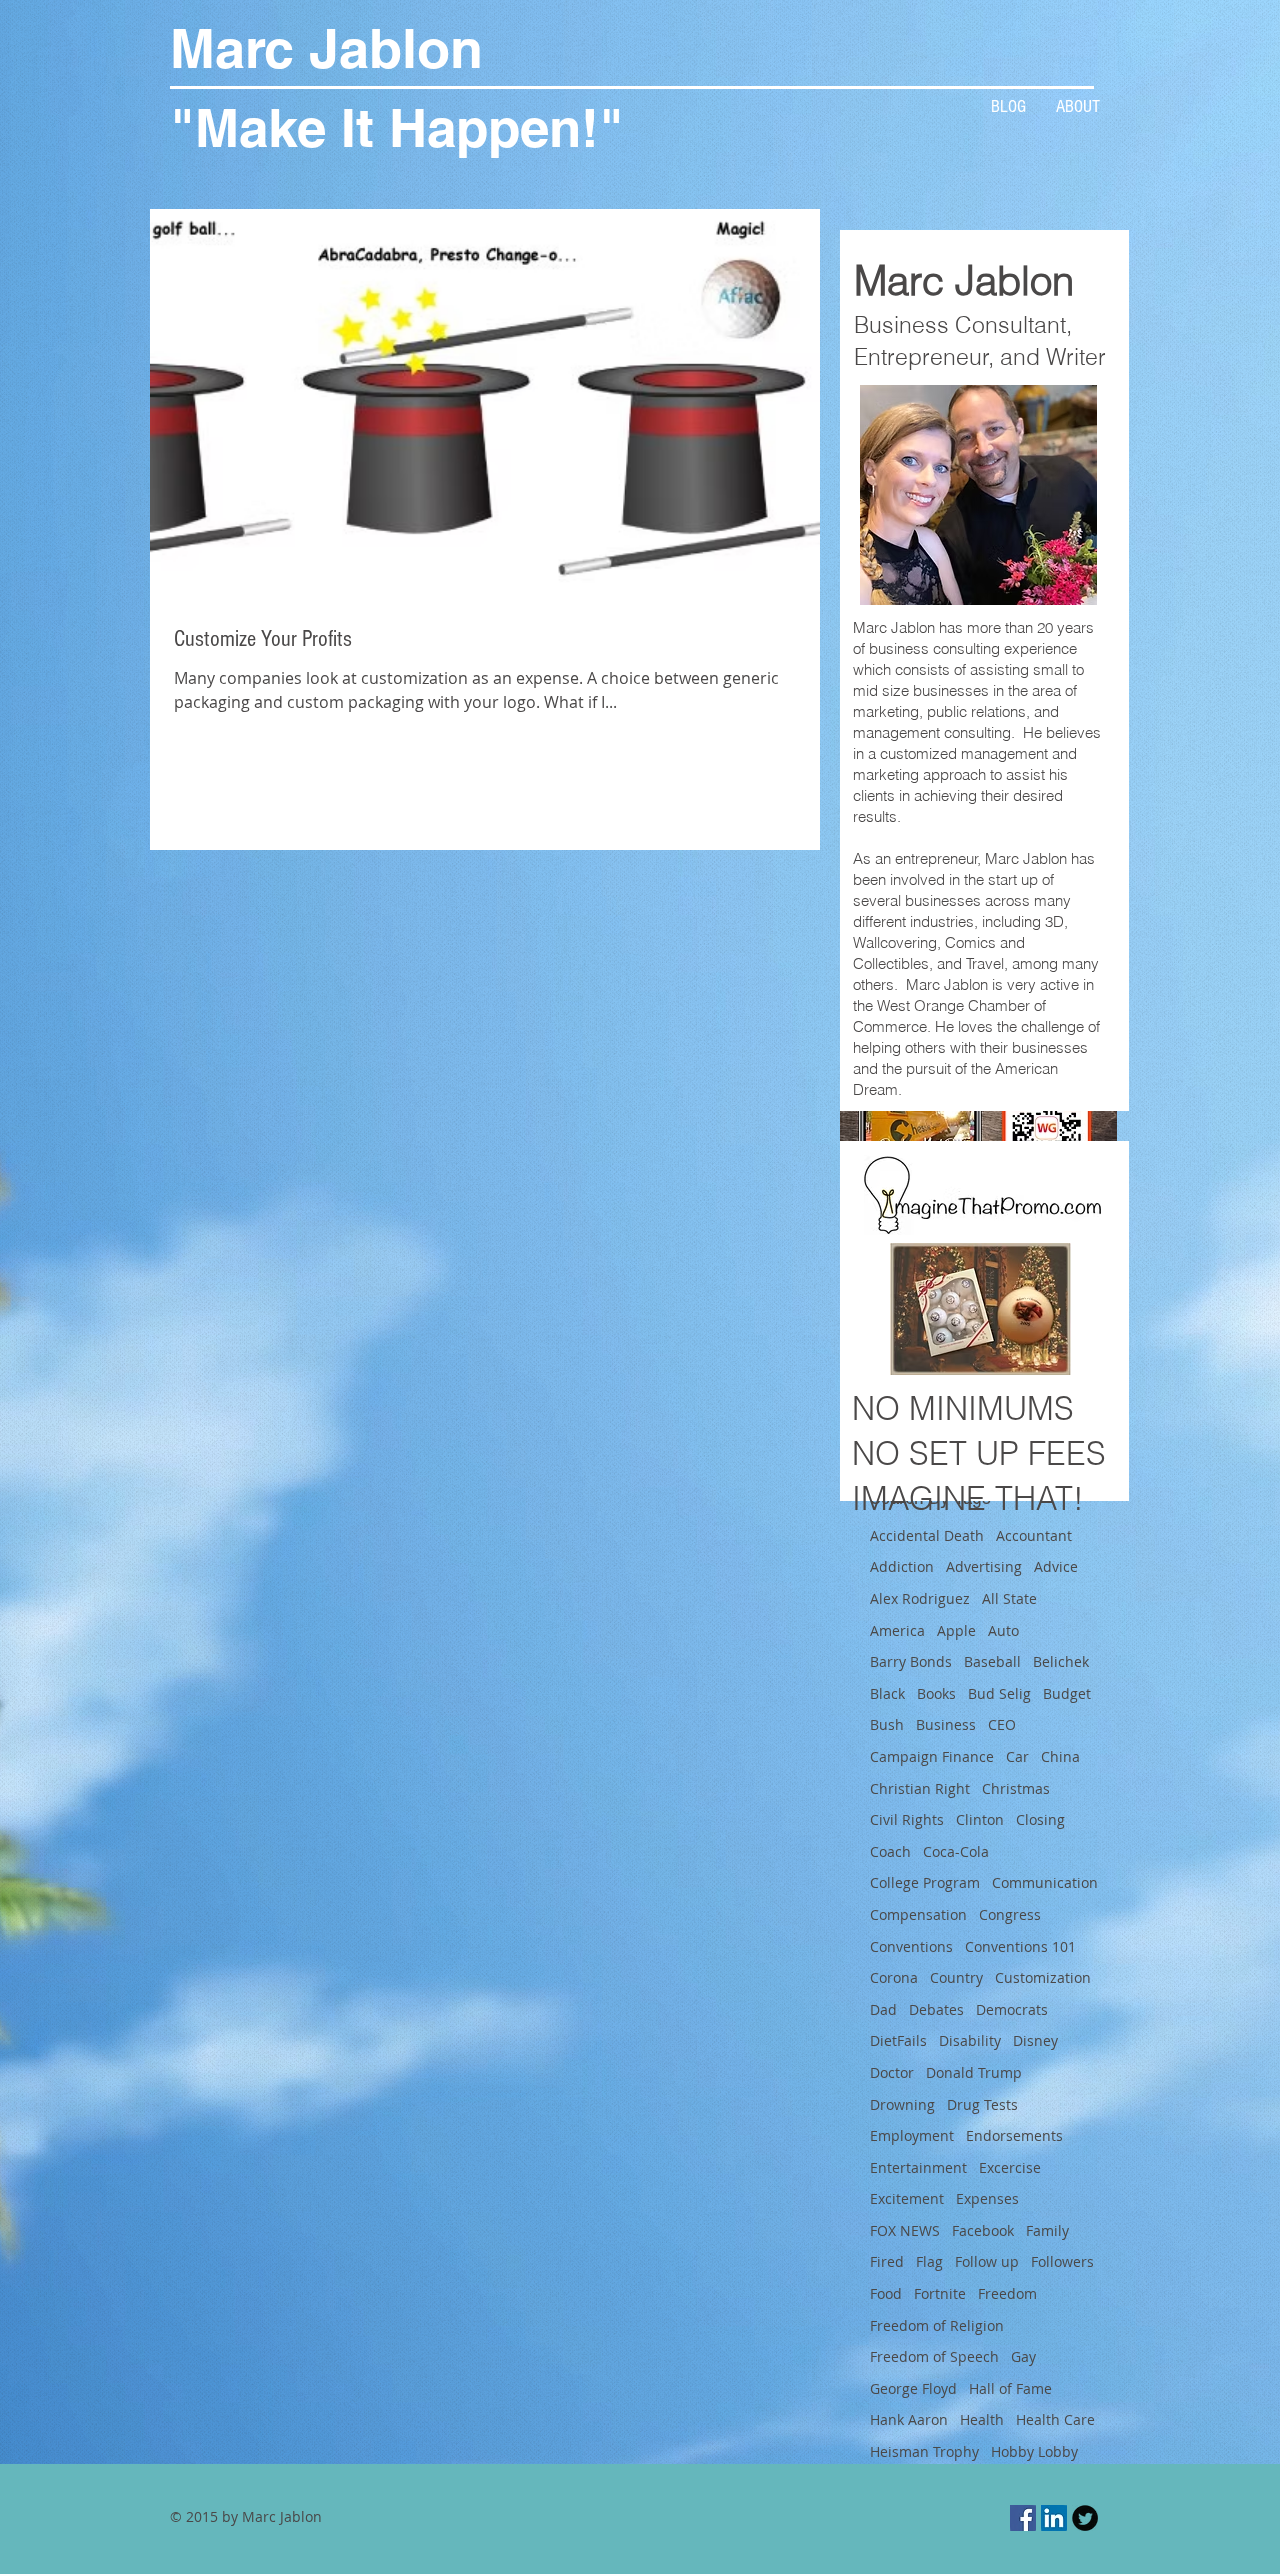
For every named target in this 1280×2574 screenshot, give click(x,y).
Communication (1045, 1882)
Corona (894, 1977)
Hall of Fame (1010, 2388)
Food (886, 2293)
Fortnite (940, 2293)
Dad (883, 2009)
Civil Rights (907, 1819)
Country (956, 1977)
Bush (887, 1724)
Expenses (987, 2198)
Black (887, 1693)
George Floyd (913, 2388)
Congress (1010, 1914)
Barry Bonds (911, 1661)
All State (1009, 1598)
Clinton (980, 1819)
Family (1047, 2230)
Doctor (892, 2072)
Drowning (902, 2104)
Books (936, 1693)
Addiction (902, 1566)
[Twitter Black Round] (1085, 2518)
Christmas (1016, 1788)
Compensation (918, 1914)
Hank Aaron (909, 2419)
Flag (929, 2261)
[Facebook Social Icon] (1023, 2518)
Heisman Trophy (924, 2451)
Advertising (984, 1566)
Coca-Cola (956, 1851)
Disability (970, 2040)
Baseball (992, 1661)
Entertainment (918, 2167)
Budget (1067, 1693)
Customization (1043, 1977)
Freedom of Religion (937, 2325)
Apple (956, 1630)
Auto (1003, 1630)
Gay (1023, 2356)
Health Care (1055, 2419)
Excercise (1010, 2167)
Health (982, 2419)
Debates (936, 2009)
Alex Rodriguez (920, 1598)
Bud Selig (999, 1693)
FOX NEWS (905, 2230)
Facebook (983, 2230)
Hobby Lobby (1034, 2451)
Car (1017, 1756)
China (1060, 1756)
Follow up (987, 2261)
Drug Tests (982, 2104)
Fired (887, 2261)
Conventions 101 (1020, 1946)
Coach (890, 1851)
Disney (1035, 2040)
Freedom (1007, 2293)
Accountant (1034, 1535)
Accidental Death (927, 1535)
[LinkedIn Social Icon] (1054, 2518)
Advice (1056, 1566)
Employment (912, 2135)
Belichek (1061, 1661)
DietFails (898, 2040)
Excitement (907, 2198)
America (897, 1630)
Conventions (911, 1946)
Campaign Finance (932, 1756)
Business (946, 1724)
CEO (1002, 1724)
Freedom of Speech (934, 2356)
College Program (925, 1882)
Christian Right (920, 1788)
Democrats (1012, 2009)
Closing (1040, 1819)
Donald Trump (974, 2072)
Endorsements (1014, 2135)
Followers (1062, 2261)
